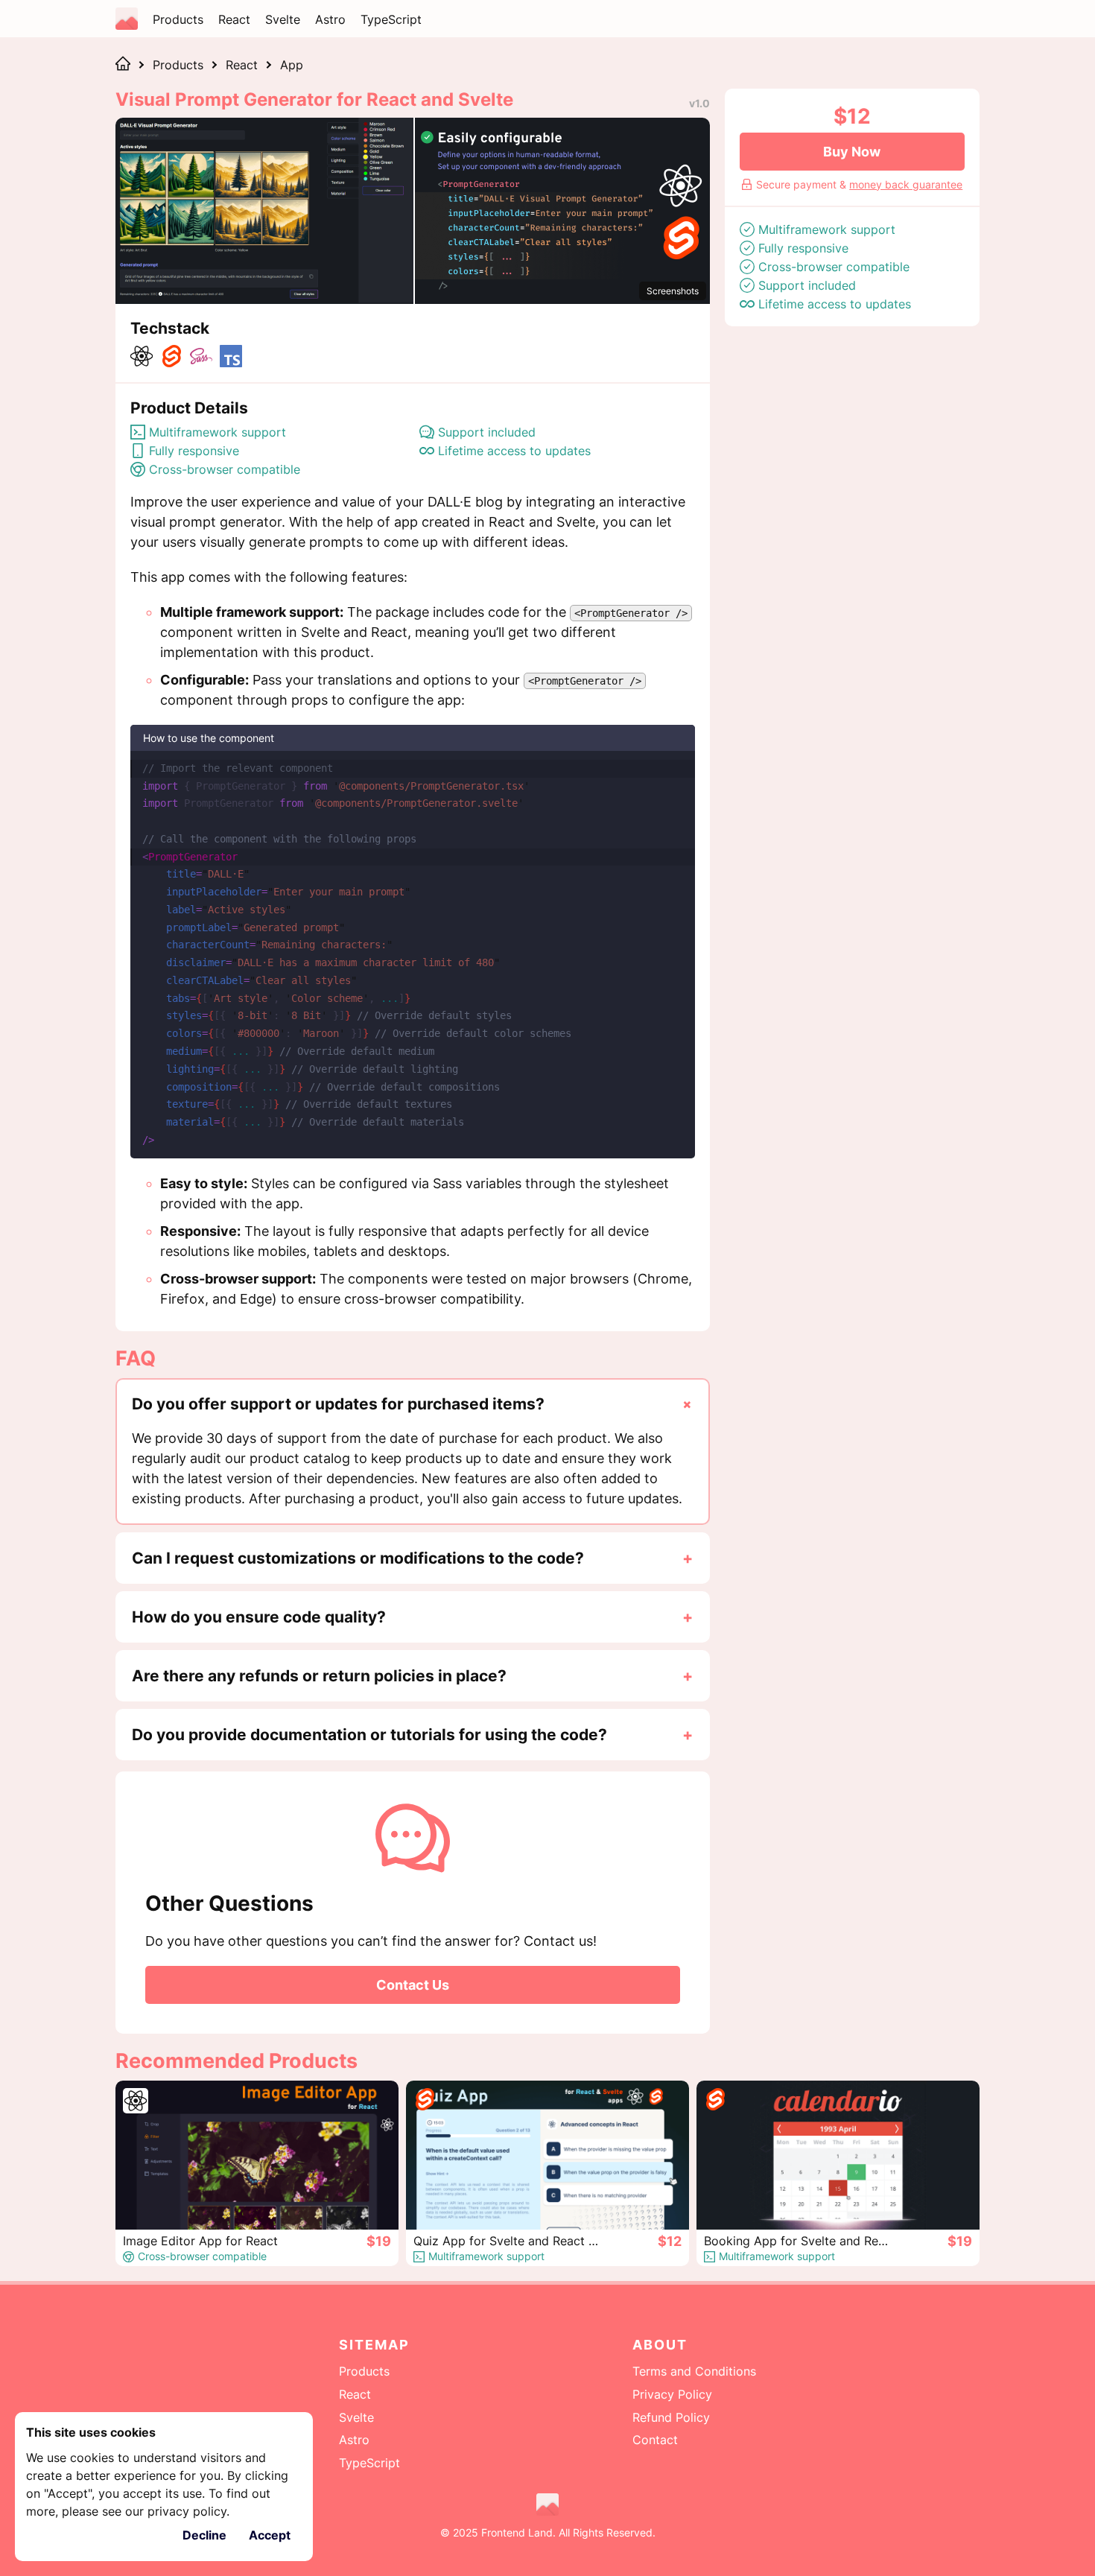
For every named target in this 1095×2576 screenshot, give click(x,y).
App (292, 65)
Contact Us (413, 1985)
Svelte (283, 19)
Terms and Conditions (694, 2371)
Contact (655, 2440)
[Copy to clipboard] (676, 767)
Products (178, 19)
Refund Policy (671, 2417)
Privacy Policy (672, 2394)
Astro (330, 19)
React (234, 19)
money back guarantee (906, 184)
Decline (204, 2535)
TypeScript (391, 19)
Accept (270, 2535)
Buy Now (852, 152)
